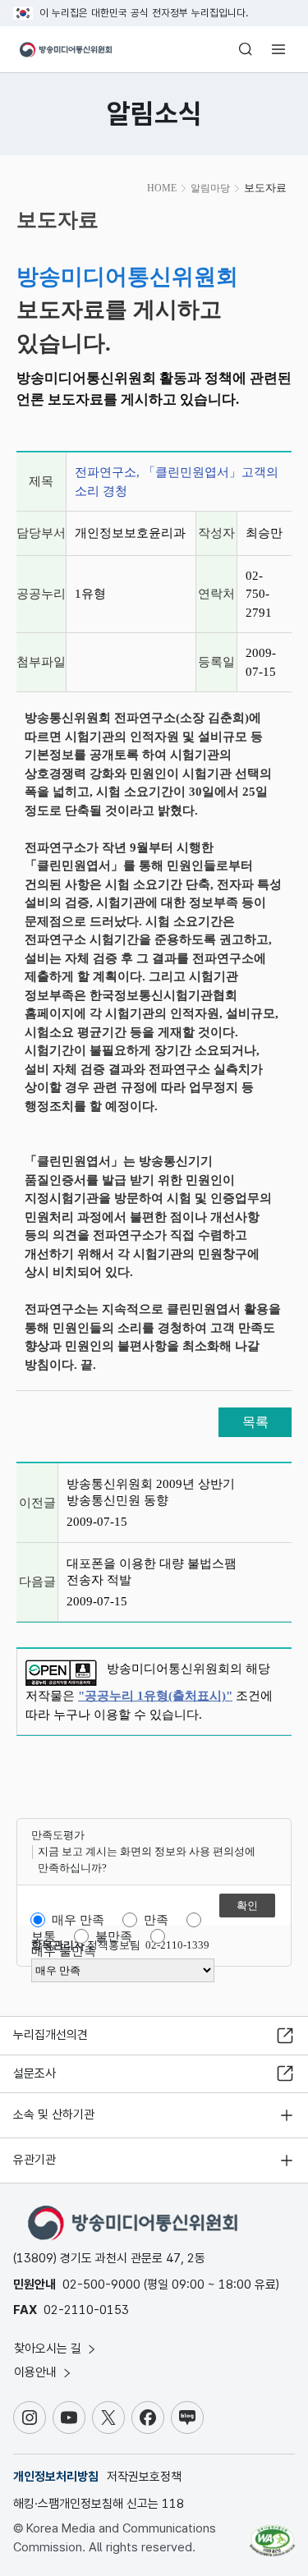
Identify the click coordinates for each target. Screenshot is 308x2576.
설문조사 (34, 2073)
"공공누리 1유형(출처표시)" (155, 1696)
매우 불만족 (64, 1951)
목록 (255, 1422)
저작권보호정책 (144, 2477)
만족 (156, 1920)
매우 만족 (78, 1920)
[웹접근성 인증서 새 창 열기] (272, 2534)
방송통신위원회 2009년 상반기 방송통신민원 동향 (151, 1492)
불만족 (114, 1936)
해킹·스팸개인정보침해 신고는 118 (99, 2504)
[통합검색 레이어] (246, 49)
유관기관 (34, 2160)
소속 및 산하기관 (54, 2115)
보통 (44, 1936)
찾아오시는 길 (49, 2349)
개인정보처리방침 (56, 2477)
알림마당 (210, 188)
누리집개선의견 (51, 2035)
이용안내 (37, 2372)
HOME (162, 188)
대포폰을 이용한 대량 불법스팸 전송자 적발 (152, 1572)
